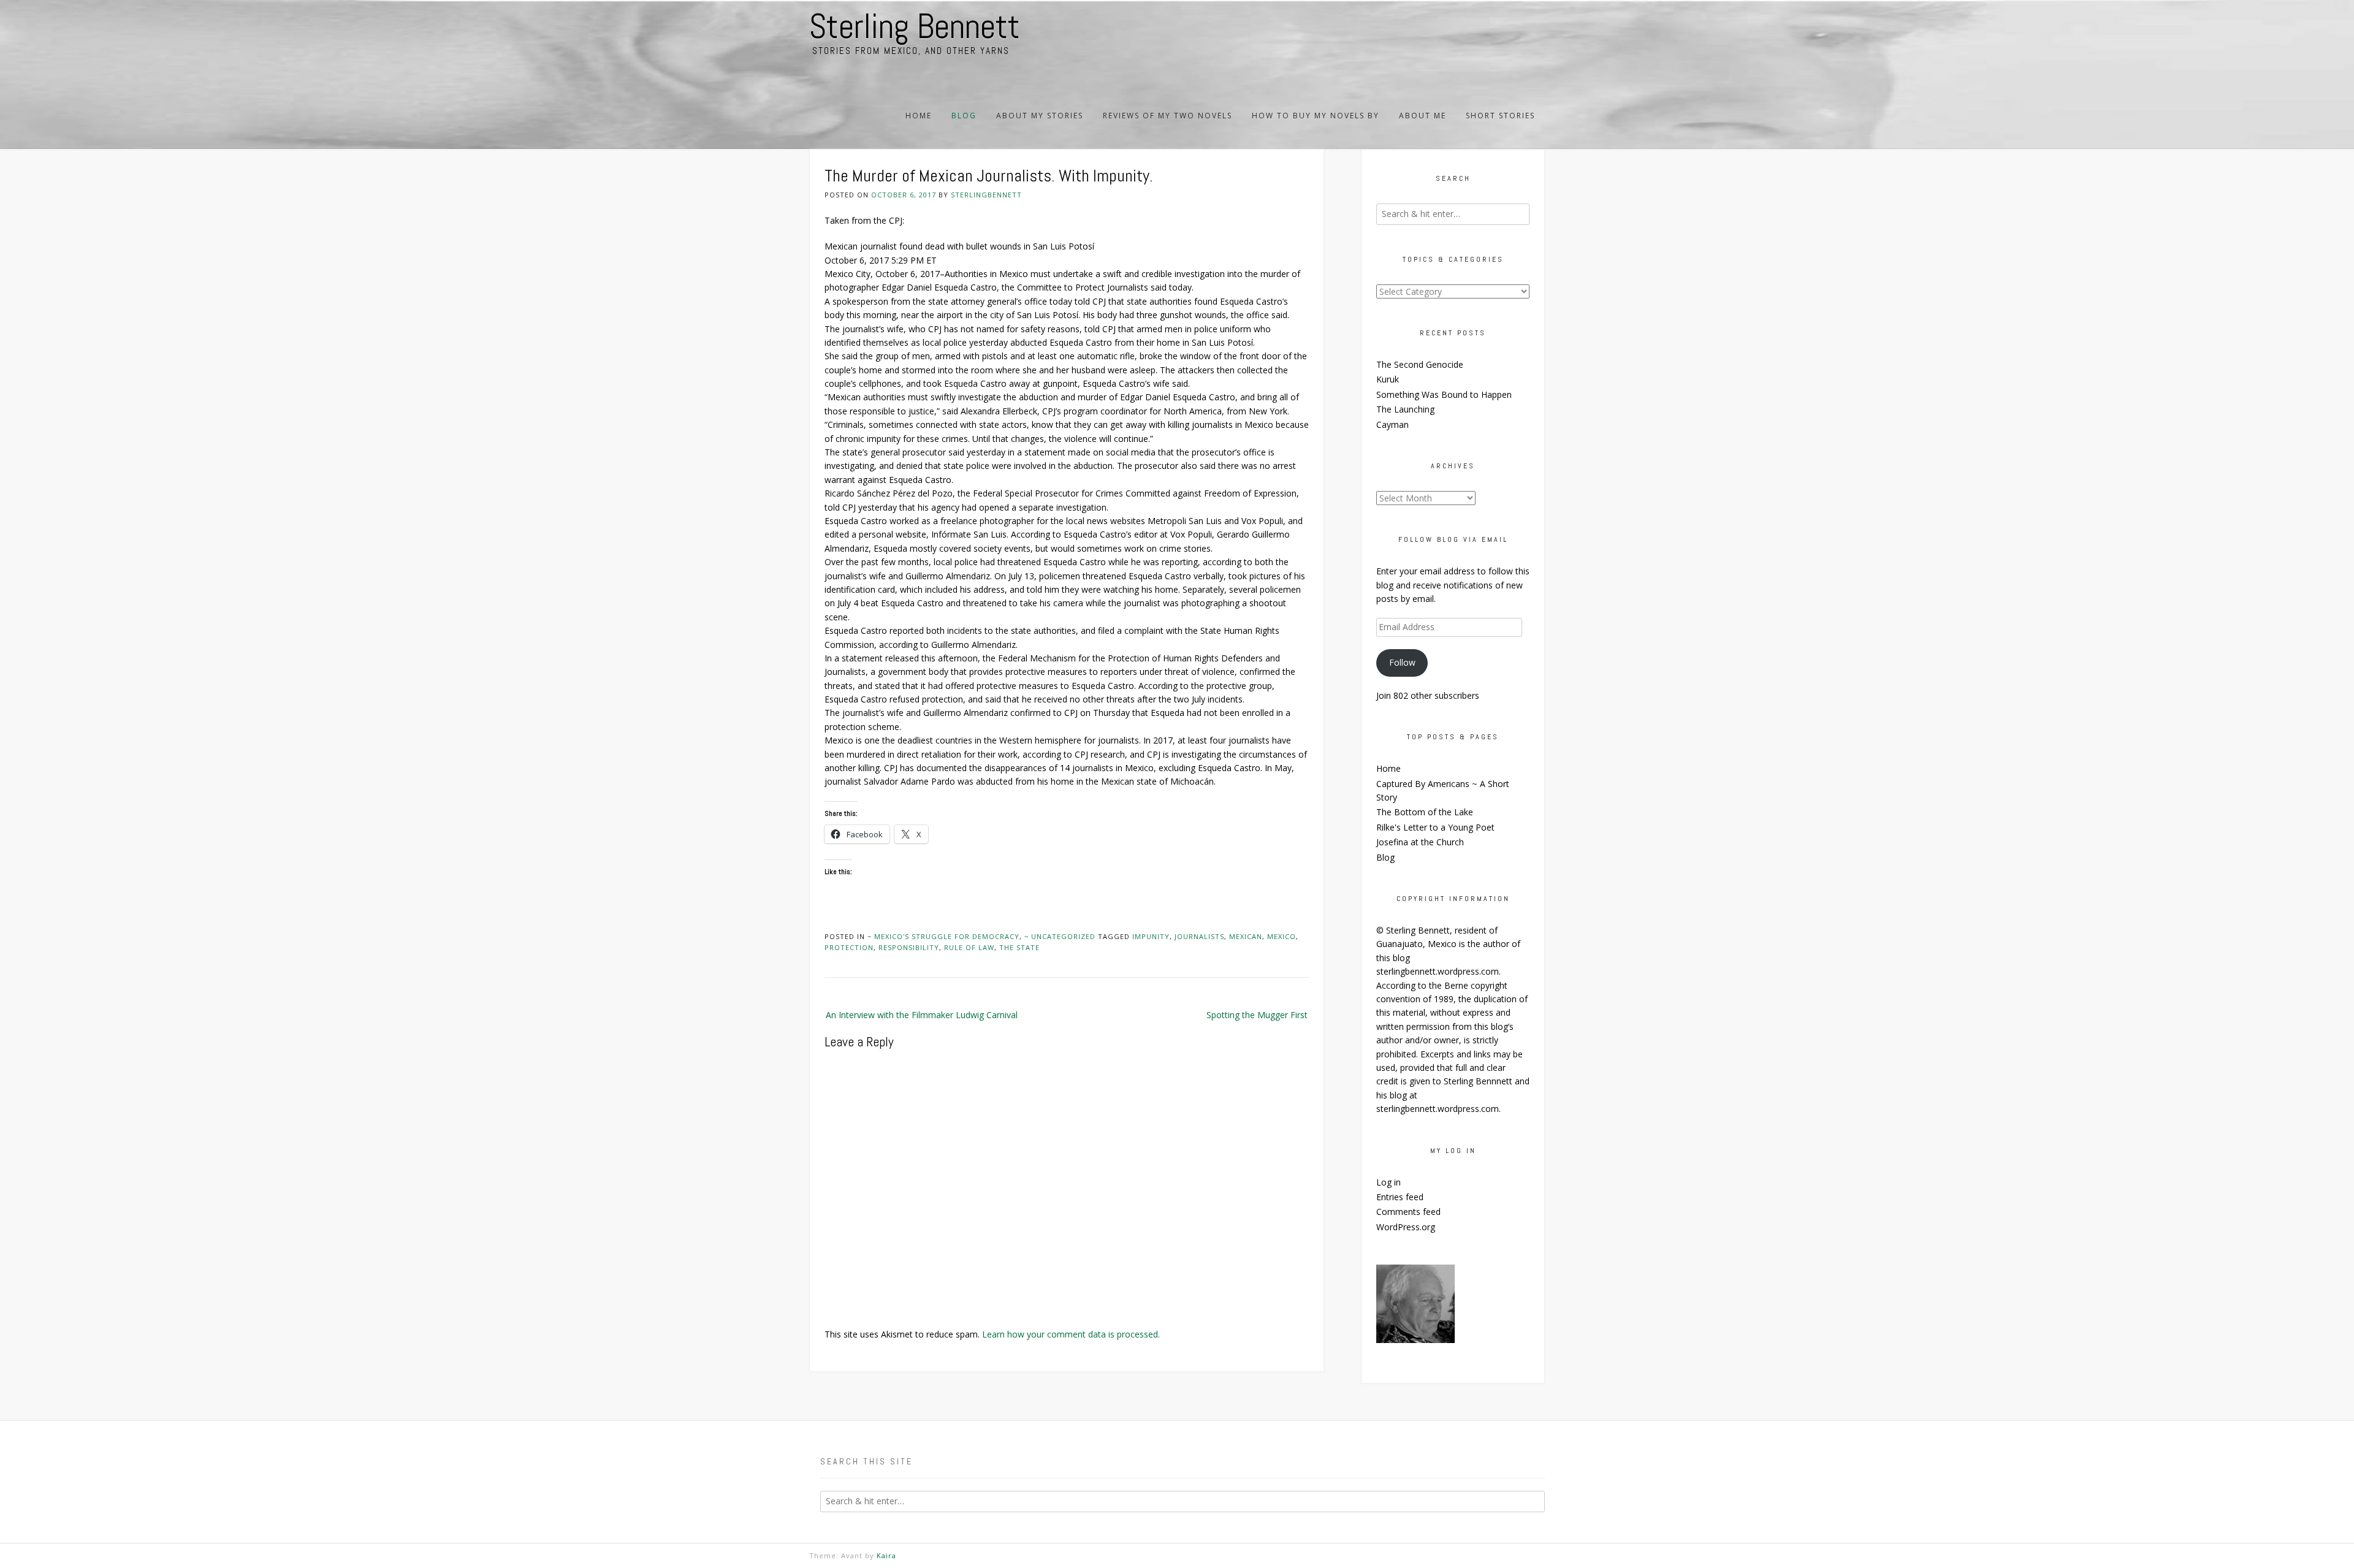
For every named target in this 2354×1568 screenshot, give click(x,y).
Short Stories (1500, 116)
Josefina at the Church (1420, 842)
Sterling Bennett (915, 26)
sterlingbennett (986, 195)
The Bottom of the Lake (1425, 812)
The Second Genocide (1420, 364)
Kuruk (1388, 379)
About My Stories (1040, 116)
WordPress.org (1406, 1227)
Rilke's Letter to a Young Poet (1435, 827)
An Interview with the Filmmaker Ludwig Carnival (922, 1015)
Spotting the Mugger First (1257, 1015)
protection (849, 947)
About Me (1423, 116)
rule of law (969, 947)
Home (919, 116)
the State (1019, 947)
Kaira (886, 1555)
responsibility (909, 947)
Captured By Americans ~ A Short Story (1443, 790)
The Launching (1405, 409)
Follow (1402, 662)
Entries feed (1400, 1197)
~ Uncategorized (1060, 936)
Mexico (1282, 936)
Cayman (1392, 424)
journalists (1199, 936)
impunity (1151, 936)
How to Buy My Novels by (1316, 116)
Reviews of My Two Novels (1167, 116)
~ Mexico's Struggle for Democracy (943, 936)
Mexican (1246, 936)
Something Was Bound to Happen (1444, 394)
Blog (964, 116)
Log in (1388, 1182)
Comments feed (1408, 1212)
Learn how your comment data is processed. (1071, 1334)
